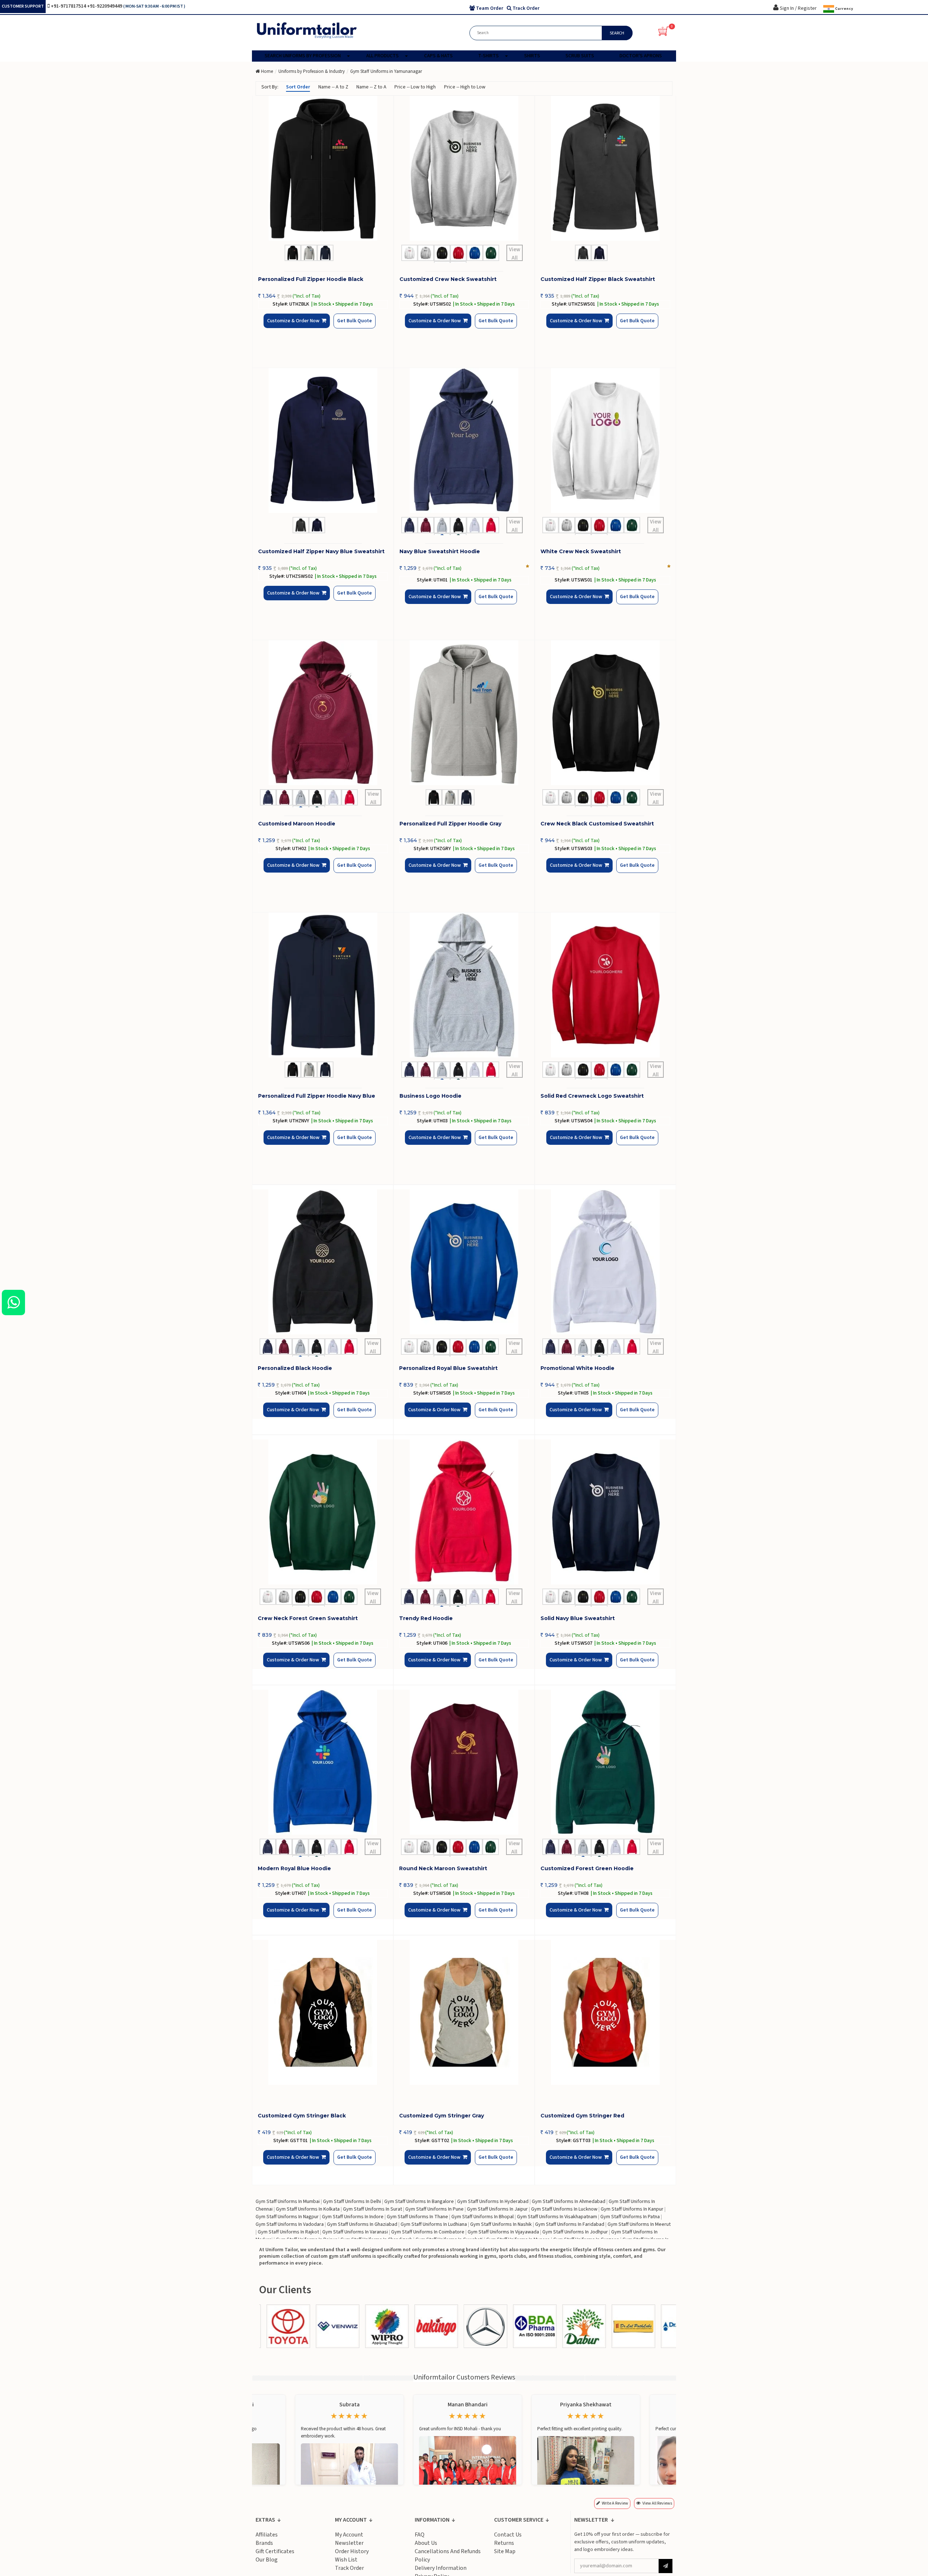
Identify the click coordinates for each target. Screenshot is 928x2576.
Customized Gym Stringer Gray (442, 2116)
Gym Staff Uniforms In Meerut (639, 2224)
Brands (264, 2543)
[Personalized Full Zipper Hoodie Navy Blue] (323, 985)
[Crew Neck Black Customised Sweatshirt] (605, 713)
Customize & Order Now (295, 327)
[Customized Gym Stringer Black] (323, 2012)
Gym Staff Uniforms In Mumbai (288, 2202)
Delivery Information (441, 2568)
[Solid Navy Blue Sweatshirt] (605, 1512)
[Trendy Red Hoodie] (464, 1512)
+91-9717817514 (69, 6)
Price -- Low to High (415, 87)
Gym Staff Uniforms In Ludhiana (434, 2224)
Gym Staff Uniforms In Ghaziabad (362, 2224)
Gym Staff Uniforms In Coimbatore (428, 2232)
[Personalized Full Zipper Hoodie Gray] (464, 713)
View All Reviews (657, 2503)
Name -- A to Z (333, 87)
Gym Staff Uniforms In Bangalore (419, 2202)
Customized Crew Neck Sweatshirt (448, 279)
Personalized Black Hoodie (295, 1368)
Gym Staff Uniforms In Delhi (352, 2202)
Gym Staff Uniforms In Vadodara (290, 2224)
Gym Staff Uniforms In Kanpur (632, 2209)
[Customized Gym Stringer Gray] (464, 2012)
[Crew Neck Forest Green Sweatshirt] (323, 1512)
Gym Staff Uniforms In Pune (434, 2209)
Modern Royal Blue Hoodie (294, 1868)
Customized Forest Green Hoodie (587, 1868)
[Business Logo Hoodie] (464, 985)
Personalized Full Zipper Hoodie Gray (450, 824)
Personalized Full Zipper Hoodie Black (311, 279)
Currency (844, 9)
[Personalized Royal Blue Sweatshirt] (464, 1262)
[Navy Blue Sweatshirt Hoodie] (464, 440)
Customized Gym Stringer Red (582, 2116)
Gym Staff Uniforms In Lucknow (564, 2209)
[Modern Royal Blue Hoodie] (323, 1762)
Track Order (349, 2568)
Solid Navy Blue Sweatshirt (578, 1618)
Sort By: (270, 87)
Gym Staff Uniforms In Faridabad (570, 2224)
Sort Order (298, 87)
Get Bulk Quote (342, 326)
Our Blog (267, 2560)
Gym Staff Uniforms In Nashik (501, 2224)
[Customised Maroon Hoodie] (323, 713)
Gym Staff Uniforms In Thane (417, 2217)
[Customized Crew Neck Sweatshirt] (464, 168)
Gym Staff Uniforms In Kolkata (308, 2209)
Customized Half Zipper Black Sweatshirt (598, 279)
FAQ (420, 2535)
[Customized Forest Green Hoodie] (605, 1762)
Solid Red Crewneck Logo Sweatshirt (592, 1096)
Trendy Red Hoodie (426, 1618)
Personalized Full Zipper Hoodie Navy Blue (317, 1096)
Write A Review (615, 2503)
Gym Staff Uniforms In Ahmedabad (569, 2202)
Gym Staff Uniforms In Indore (353, 2217)
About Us (426, 2543)
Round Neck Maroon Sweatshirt (443, 1868)
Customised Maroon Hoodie (297, 824)
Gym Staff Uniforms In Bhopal (482, 2217)
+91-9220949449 (105, 6)
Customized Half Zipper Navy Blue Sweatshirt (321, 551)
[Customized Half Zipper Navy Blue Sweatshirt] (323, 440)
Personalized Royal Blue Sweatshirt (448, 1368)
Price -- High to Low (465, 87)
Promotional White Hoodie (577, 1368)
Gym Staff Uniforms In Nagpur (287, 2217)
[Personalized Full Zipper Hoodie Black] (323, 168)
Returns (504, 2543)
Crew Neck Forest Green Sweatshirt (308, 1618)
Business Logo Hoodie (430, 1096)
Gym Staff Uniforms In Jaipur (497, 2209)
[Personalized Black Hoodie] (323, 1262)
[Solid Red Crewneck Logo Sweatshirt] (605, 985)
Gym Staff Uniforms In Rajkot (288, 2232)
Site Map (505, 2551)
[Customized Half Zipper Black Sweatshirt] (605, 168)
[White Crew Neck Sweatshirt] (605, 440)
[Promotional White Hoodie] (605, 1262)
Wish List (346, 2560)
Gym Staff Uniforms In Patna (630, 2217)
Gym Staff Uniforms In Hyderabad (493, 2202)
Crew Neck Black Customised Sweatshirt (597, 824)
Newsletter (349, 2543)
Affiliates (267, 2535)
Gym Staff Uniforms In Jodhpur (575, 2232)
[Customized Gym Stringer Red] (605, 2012)
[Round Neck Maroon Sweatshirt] (464, 1762)
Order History (352, 2551)
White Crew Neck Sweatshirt (581, 551)
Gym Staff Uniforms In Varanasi (355, 2232)
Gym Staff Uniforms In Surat (372, 2209)
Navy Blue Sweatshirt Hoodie (440, 551)
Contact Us (508, 2535)
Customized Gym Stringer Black (302, 2116)
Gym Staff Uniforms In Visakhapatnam (557, 2217)
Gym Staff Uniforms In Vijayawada (503, 2232)
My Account (349, 2535)
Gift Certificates (275, 2551)
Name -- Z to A (371, 87)
